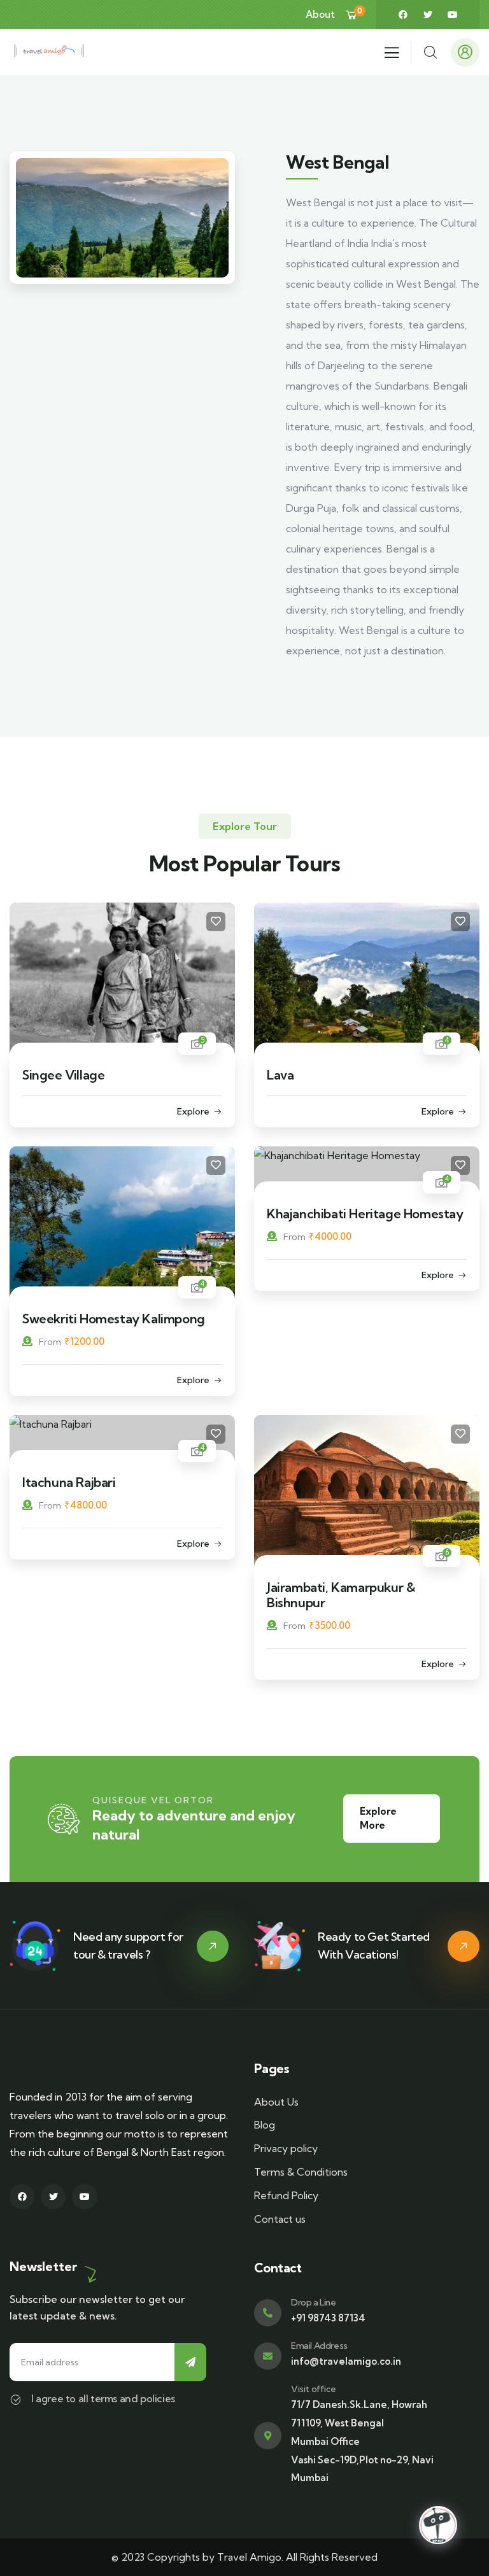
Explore (193, 1111)
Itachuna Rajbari (69, 1482)
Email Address (319, 2346)
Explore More (378, 1818)
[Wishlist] (216, 922)
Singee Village (63, 1075)
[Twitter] (428, 15)
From (50, 1342)
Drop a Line (314, 2302)
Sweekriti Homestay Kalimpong (114, 1319)
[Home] (49, 53)
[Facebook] (403, 15)
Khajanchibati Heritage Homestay (365, 1214)
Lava (280, 1075)
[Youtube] (453, 15)
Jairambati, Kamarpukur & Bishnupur (341, 1595)
